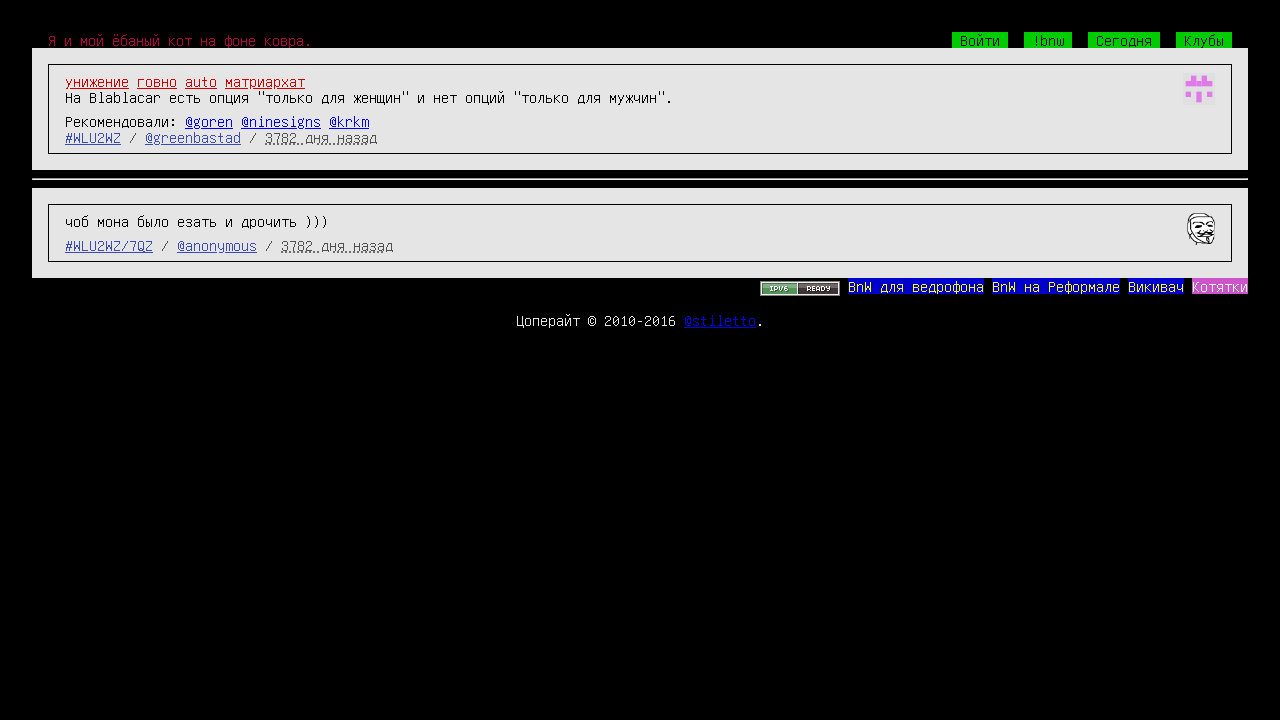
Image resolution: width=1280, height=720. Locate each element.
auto (201, 81)
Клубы (1204, 40)
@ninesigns (281, 121)
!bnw (1048, 40)
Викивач (1156, 286)
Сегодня (1124, 40)
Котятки (1220, 286)
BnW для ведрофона (916, 286)
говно (157, 81)
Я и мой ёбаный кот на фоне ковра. (180, 40)
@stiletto (720, 320)
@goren (209, 121)
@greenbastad (193, 137)
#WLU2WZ (93, 137)
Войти (980, 40)
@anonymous (217, 245)
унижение (97, 81)
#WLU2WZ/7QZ (109, 245)
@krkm (349, 121)
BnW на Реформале (1056, 286)
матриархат (265, 81)
